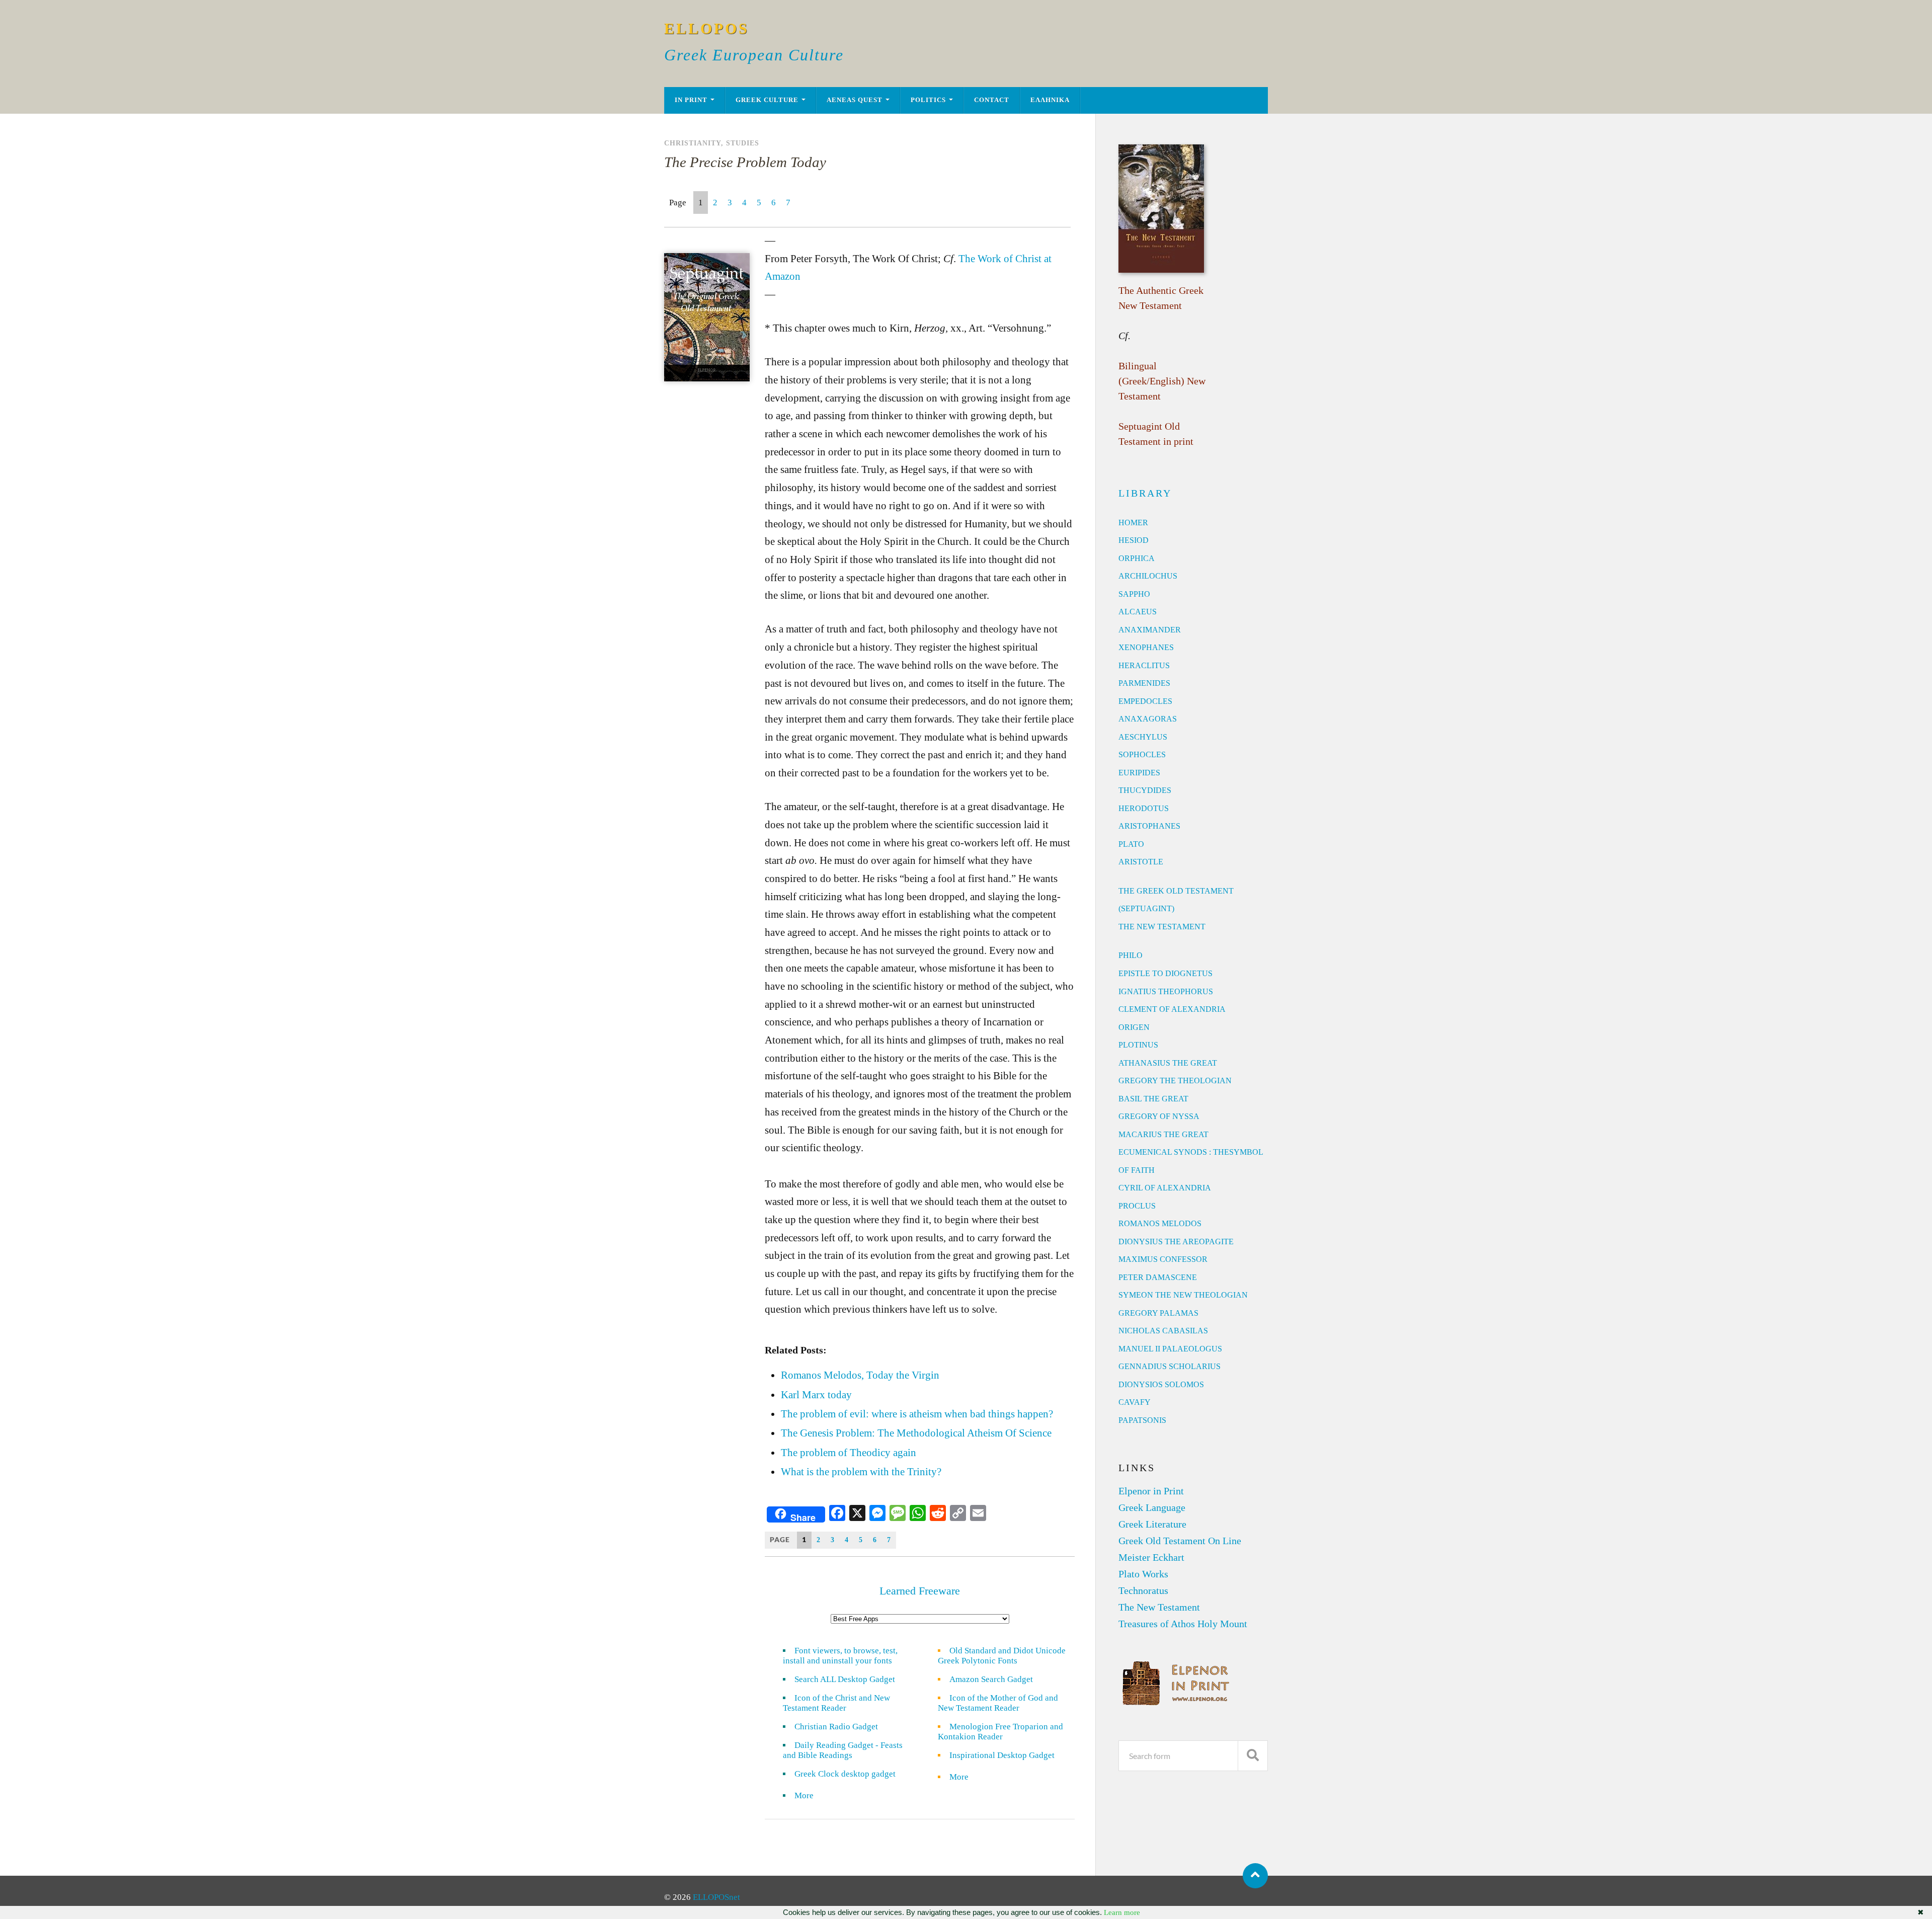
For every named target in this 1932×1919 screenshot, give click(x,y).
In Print (691, 100)
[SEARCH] (1253, 1756)
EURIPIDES (1139, 773)
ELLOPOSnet (716, 1897)
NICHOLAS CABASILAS (1163, 1331)
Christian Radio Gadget (836, 1727)
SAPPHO (1134, 594)
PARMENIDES (1144, 683)
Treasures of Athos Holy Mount (1183, 1624)
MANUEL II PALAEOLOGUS (1170, 1349)
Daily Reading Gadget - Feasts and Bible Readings (843, 1750)
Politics (928, 100)
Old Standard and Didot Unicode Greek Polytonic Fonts (1002, 1656)
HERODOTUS (1144, 808)
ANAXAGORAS (1148, 719)
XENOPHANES (1146, 647)
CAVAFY (1135, 1402)
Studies (743, 143)
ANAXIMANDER (1150, 630)
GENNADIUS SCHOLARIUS (1170, 1366)
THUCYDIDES (1145, 790)
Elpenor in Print (1151, 1491)
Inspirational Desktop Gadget (1002, 1755)
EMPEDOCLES (1145, 701)
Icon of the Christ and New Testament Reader (836, 1703)
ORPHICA (1137, 558)
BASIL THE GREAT (1153, 1099)
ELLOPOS (707, 28)
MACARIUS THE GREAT (1163, 1134)
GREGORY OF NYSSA (1159, 1116)
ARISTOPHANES (1149, 826)
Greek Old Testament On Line (1180, 1541)
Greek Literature (1152, 1524)
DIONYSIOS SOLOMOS (1161, 1384)
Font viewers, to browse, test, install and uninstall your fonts (840, 1656)
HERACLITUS (1144, 665)
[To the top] (1255, 1876)
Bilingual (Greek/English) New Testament (1162, 381)
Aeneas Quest (855, 100)
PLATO (1131, 844)
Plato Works (1143, 1574)
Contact (992, 100)
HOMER (1133, 523)
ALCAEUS (1138, 612)
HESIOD (1134, 540)
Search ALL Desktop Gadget (845, 1679)
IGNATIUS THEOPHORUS (1166, 991)
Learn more (1122, 1912)
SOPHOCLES (1142, 754)
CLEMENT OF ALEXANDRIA (1172, 1009)
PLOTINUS (1138, 1045)
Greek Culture (767, 100)
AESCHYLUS (1143, 737)
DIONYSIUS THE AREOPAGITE (1176, 1242)
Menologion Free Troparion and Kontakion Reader (1000, 1732)
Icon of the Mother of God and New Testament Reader (998, 1703)
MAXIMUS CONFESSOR (1163, 1259)
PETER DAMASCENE (1158, 1277)
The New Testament (1159, 1607)
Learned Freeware (920, 1591)
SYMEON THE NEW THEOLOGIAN (1183, 1295)
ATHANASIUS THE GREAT (1168, 1063)
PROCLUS (1137, 1206)
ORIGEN (1134, 1027)
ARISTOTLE (1141, 862)
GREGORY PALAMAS (1158, 1313)
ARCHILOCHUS (1148, 576)
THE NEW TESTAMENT (1162, 927)
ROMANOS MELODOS (1160, 1223)
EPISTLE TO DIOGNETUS (1165, 973)
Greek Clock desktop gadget (845, 1774)
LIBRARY (1145, 493)
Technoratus (1143, 1590)
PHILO (1131, 955)
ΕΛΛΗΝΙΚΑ (1050, 100)
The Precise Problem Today (745, 162)
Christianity (693, 143)
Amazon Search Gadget (991, 1679)
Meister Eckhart (1151, 1557)
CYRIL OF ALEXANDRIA (1165, 1188)
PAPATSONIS (1142, 1420)
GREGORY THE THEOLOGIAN (1175, 1081)
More (810, 1795)
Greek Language (1152, 1507)
